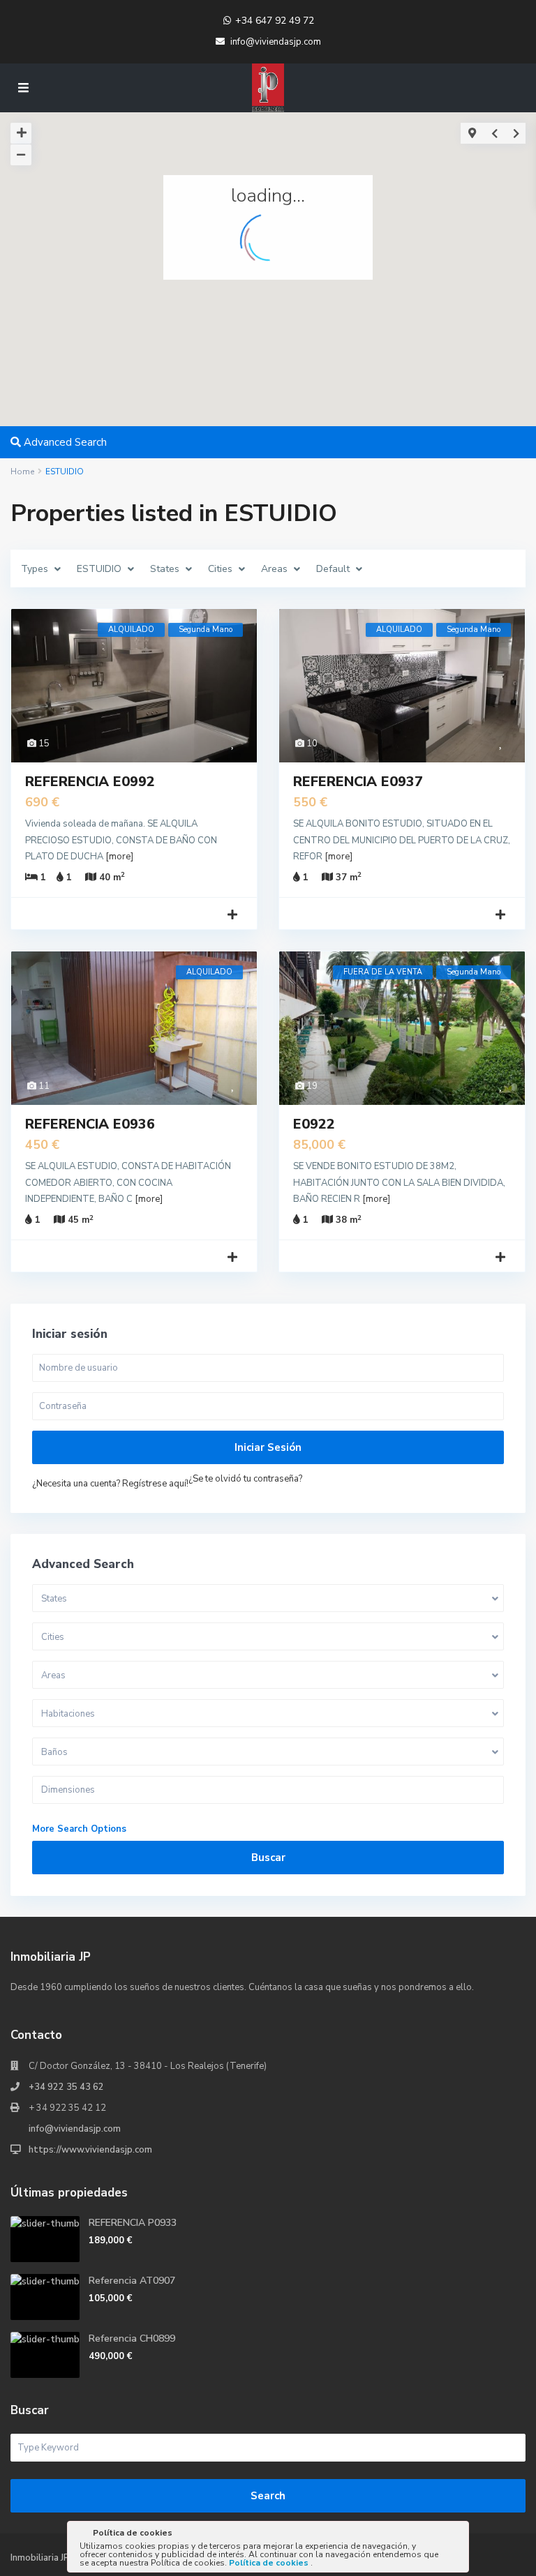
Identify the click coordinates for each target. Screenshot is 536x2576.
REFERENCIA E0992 (90, 782)
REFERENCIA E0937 (358, 782)
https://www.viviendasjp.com (90, 2150)
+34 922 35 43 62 (66, 2087)
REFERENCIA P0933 (133, 2223)
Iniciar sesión (268, 1447)
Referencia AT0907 (132, 2281)
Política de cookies (270, 2563)
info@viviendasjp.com (75, 2129)
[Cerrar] (457, 2536)
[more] (119, 857)
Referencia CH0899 (132, 2338)
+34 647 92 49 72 (275, 21)
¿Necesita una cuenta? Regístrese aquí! (110, 1484)
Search (268, 2496)
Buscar (268, 1858)
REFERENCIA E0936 (90, 1124)
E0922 (314, 1124)
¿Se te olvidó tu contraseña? (245, 1479)
